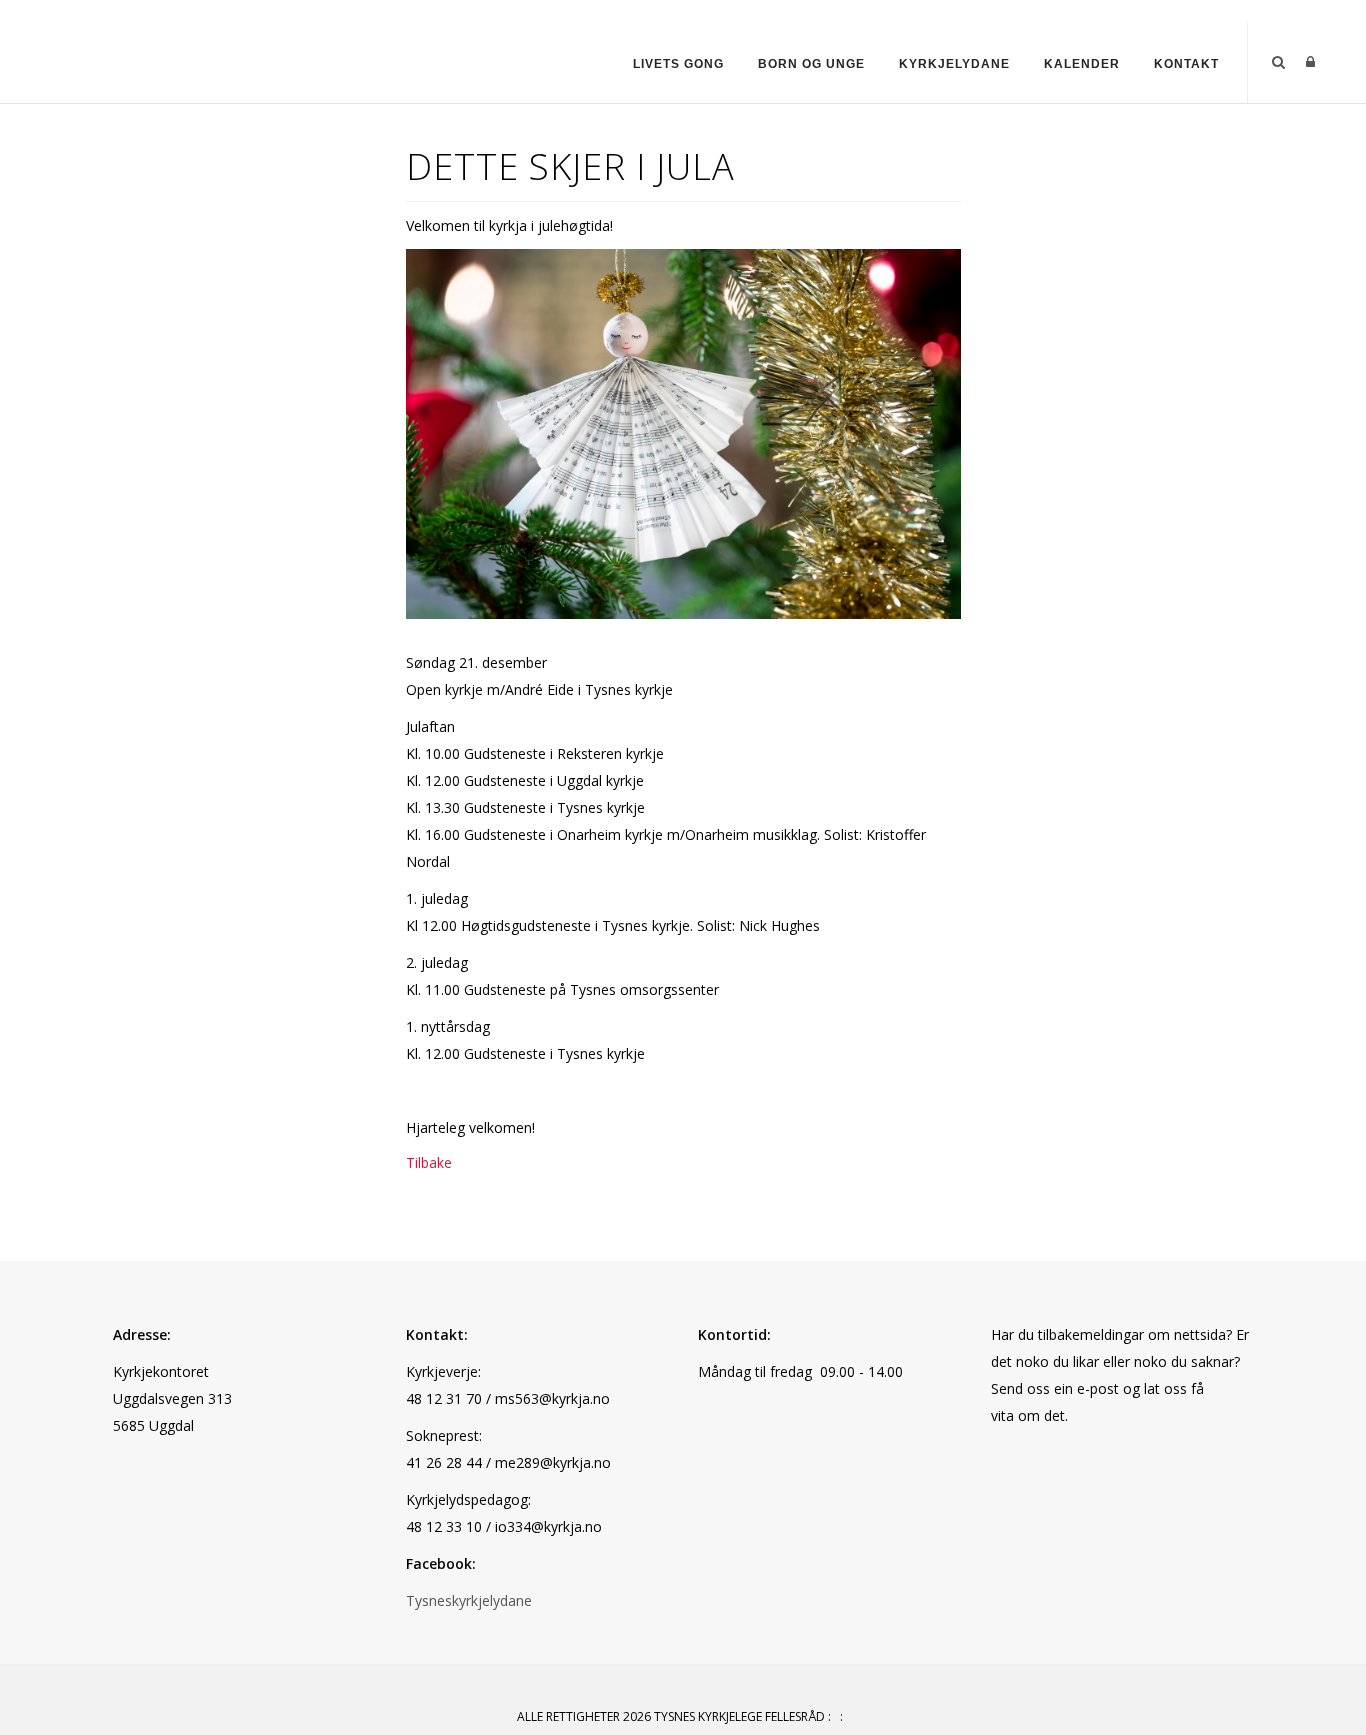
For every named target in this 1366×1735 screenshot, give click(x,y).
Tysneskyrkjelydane (469, 1600)
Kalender (1082, 64)
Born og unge (811, 64)
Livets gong (678, 64)
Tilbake (429, 1162)
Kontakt (1186, 64)
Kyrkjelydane (954, 64)
